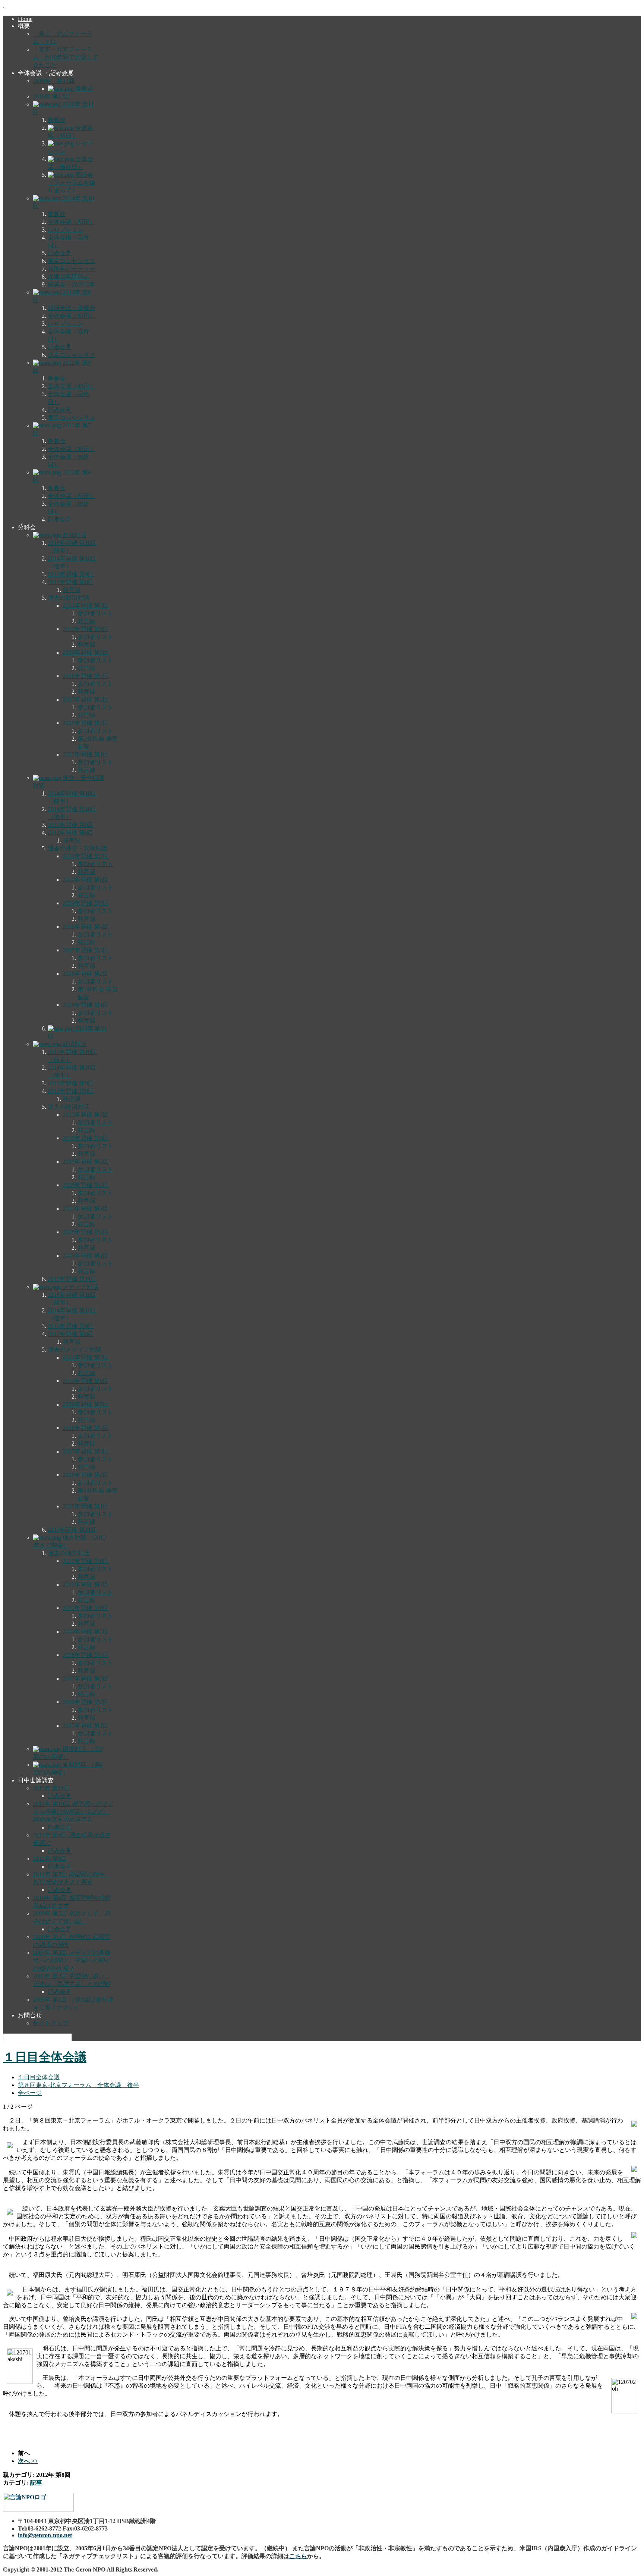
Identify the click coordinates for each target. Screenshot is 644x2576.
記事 (36, 2483)
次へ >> (28, 2461)
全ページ (30, 2093)
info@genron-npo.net (45, 2535)
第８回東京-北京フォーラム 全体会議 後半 (78, 2085)
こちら (298, 2556)
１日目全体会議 (45, 2057)
